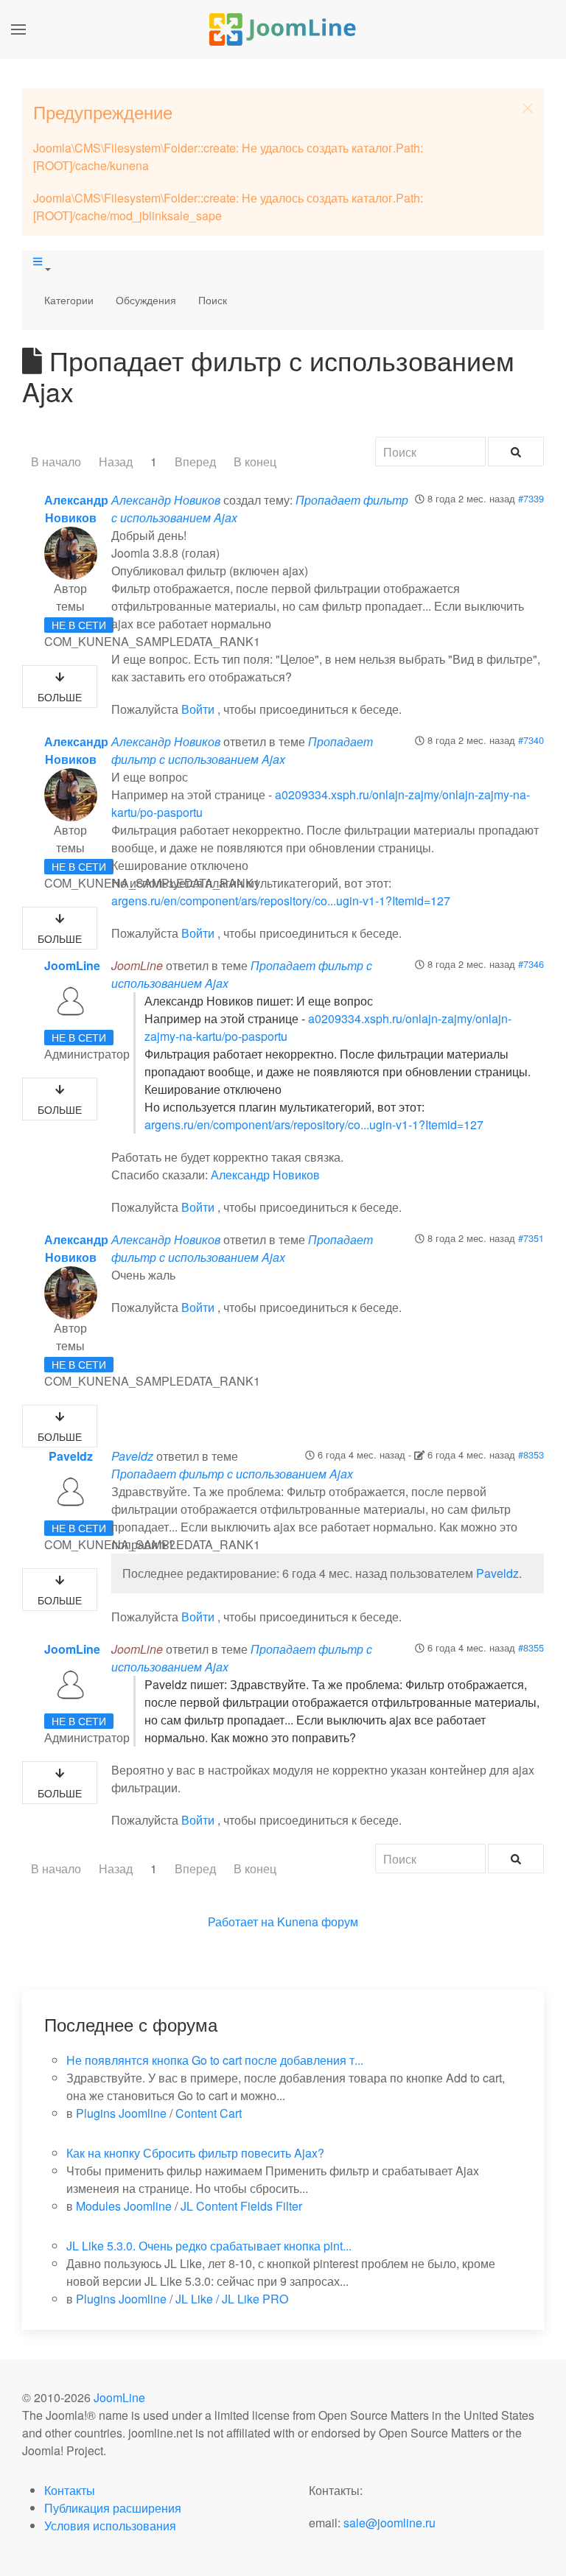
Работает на (241, 1922)
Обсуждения (146, 300)
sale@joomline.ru (389, 2523)
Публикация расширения (113, 2508)
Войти (198, 709)
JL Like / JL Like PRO (232, 2299)
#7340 (531, 740)
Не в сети (79, 625)
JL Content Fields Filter (241, 2206)
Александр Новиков (76, 509)
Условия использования (110, 2526)
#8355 (531, 1647)
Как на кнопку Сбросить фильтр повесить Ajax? (195, 2153)
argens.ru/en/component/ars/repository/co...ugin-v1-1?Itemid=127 (281, 901)
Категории (69, 300)
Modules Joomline (124, 2206)
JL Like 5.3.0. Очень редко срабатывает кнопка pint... (209, 2246)
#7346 (531, 964)
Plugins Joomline (121, 2113)
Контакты (70, 2490)
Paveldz (71, 1456)
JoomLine (72, 965)
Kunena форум (318, 1922)
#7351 (531, 1238)
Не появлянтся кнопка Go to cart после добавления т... (215, 2060)
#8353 (531, 1454)
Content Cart (209, 2113)
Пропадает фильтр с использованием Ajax (242, 750)
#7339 (531, 498)
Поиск (213, 300)
